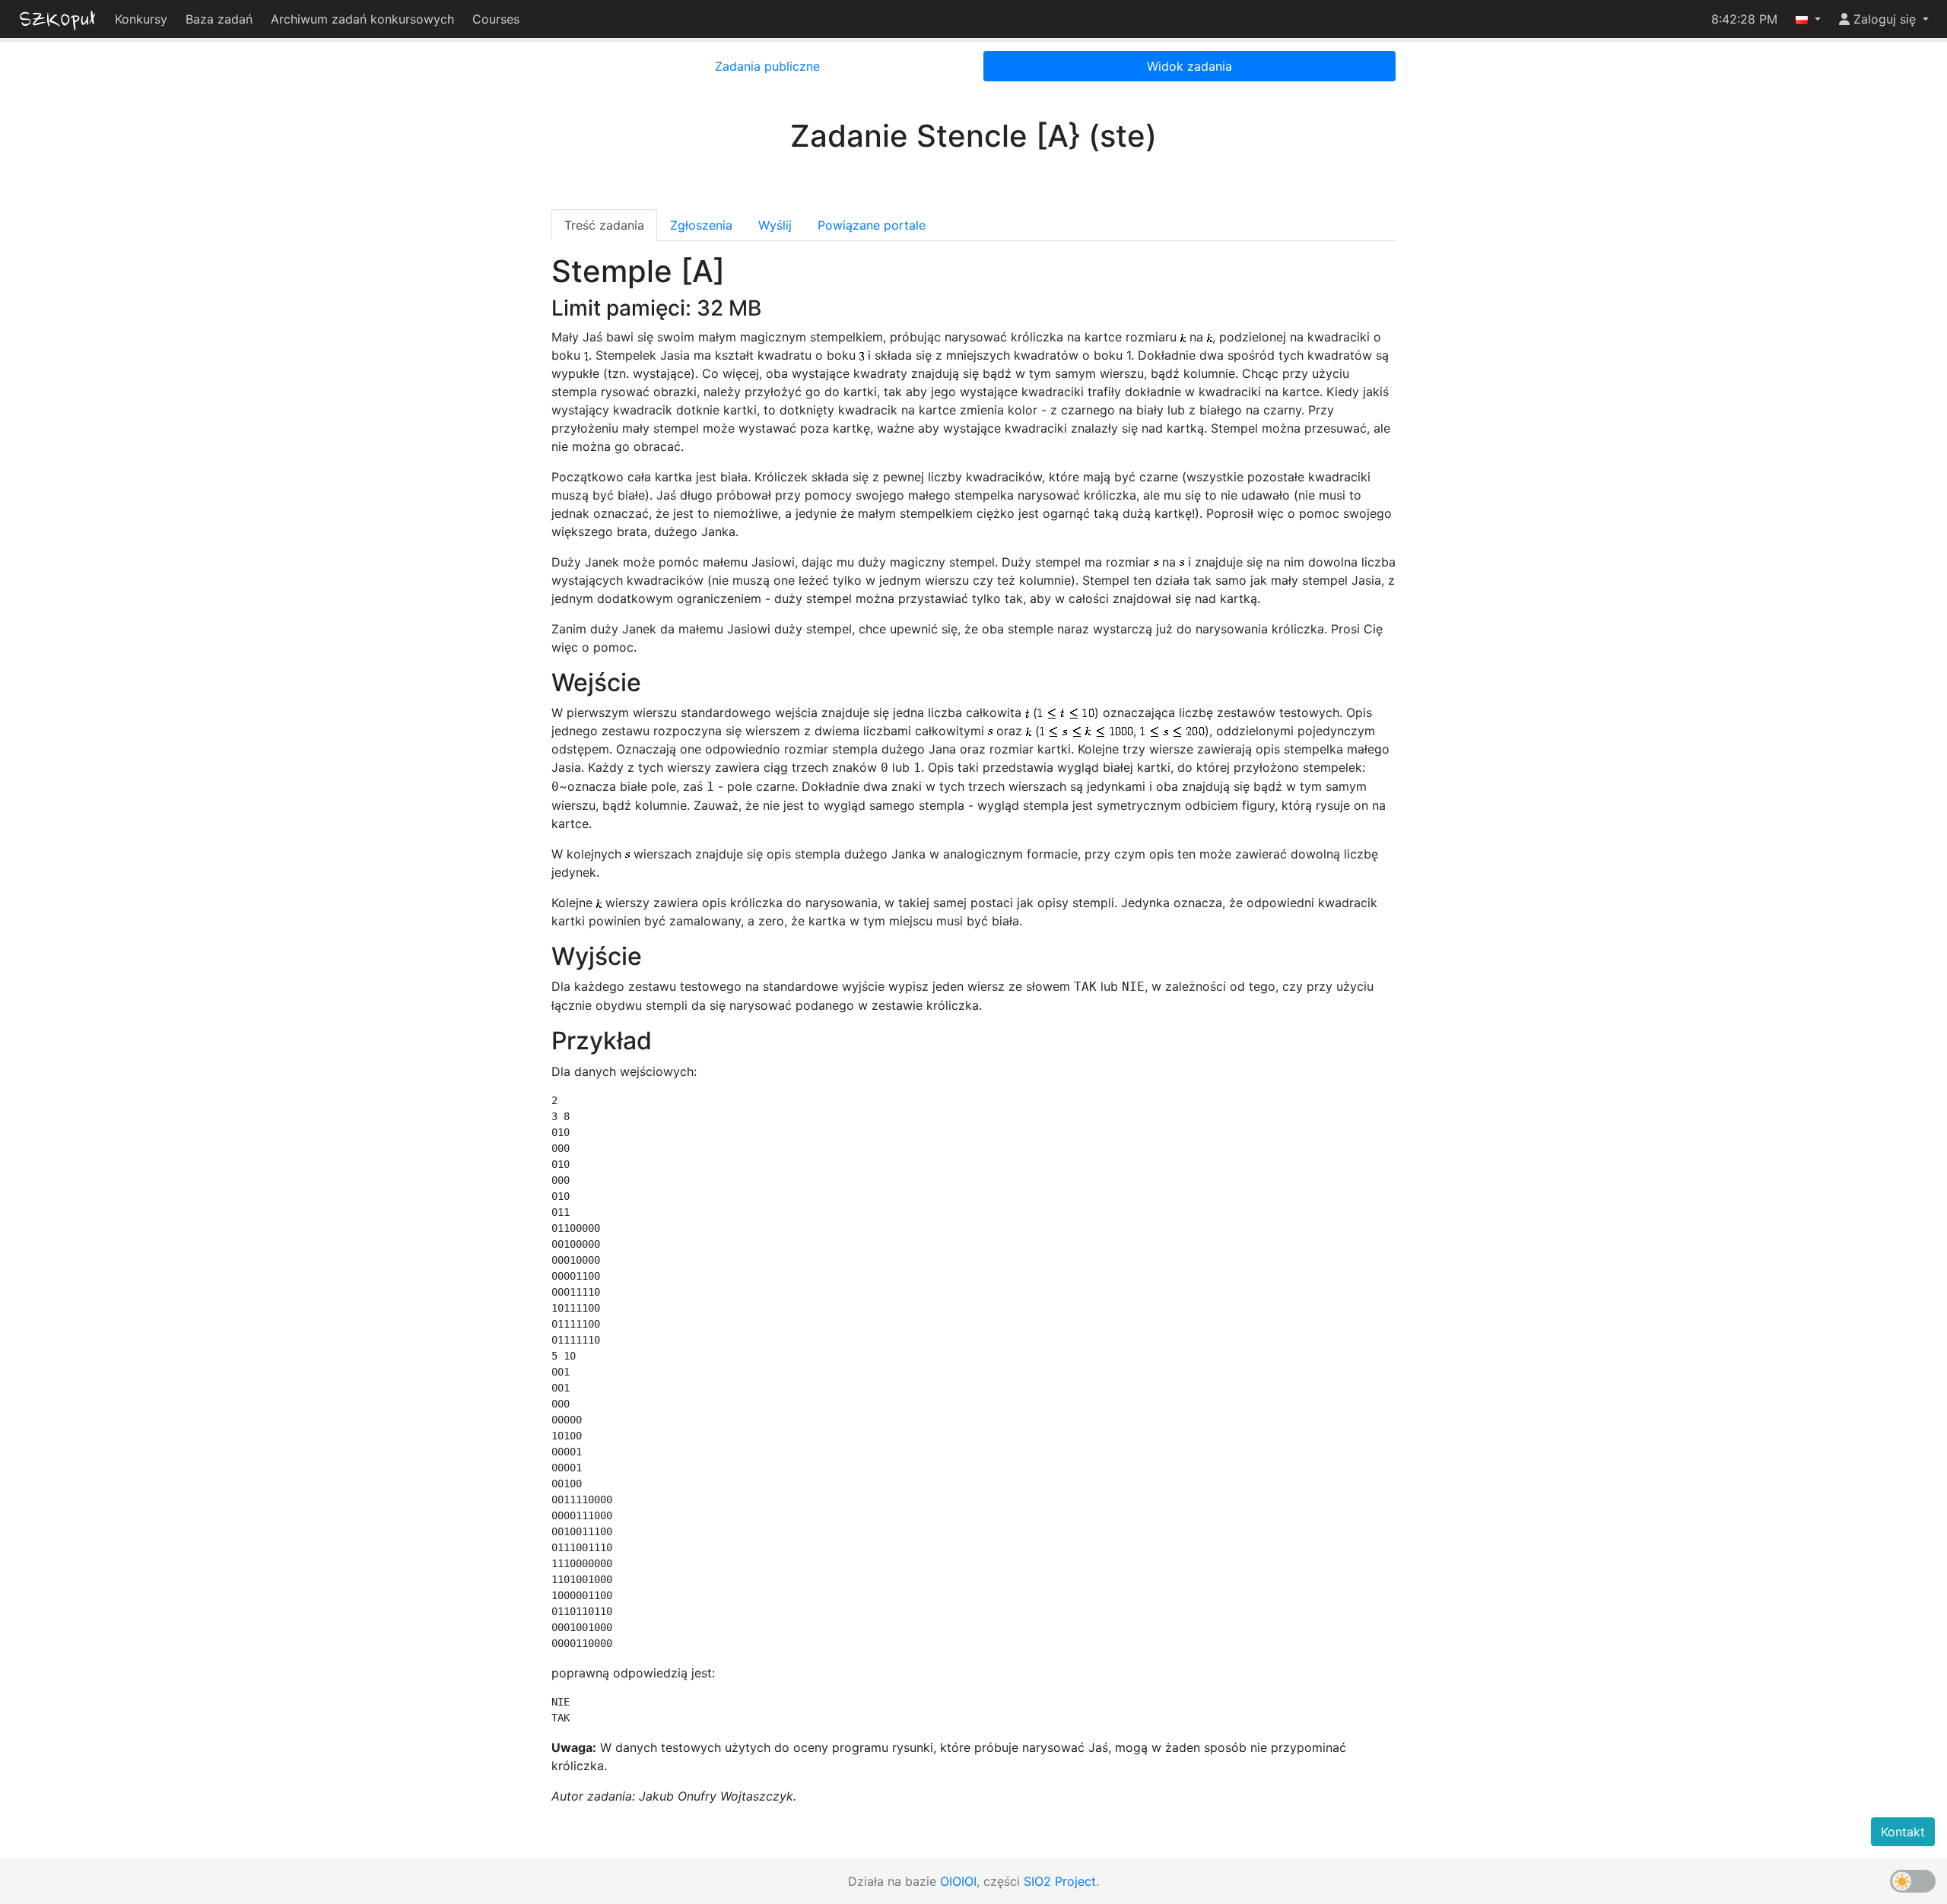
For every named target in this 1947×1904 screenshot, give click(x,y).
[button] (1808, 19)
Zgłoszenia (701, 225)
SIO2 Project (1060, 1881)
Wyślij (775, 225)
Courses (496, 19)
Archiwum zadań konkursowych (362, 19)
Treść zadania (604, 225)
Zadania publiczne (767, 66)
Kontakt (1903, 1832)
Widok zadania (1189, 66)
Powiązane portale (872, 225)
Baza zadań (219, 19)
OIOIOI (958, 1881)
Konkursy (141, 19)
